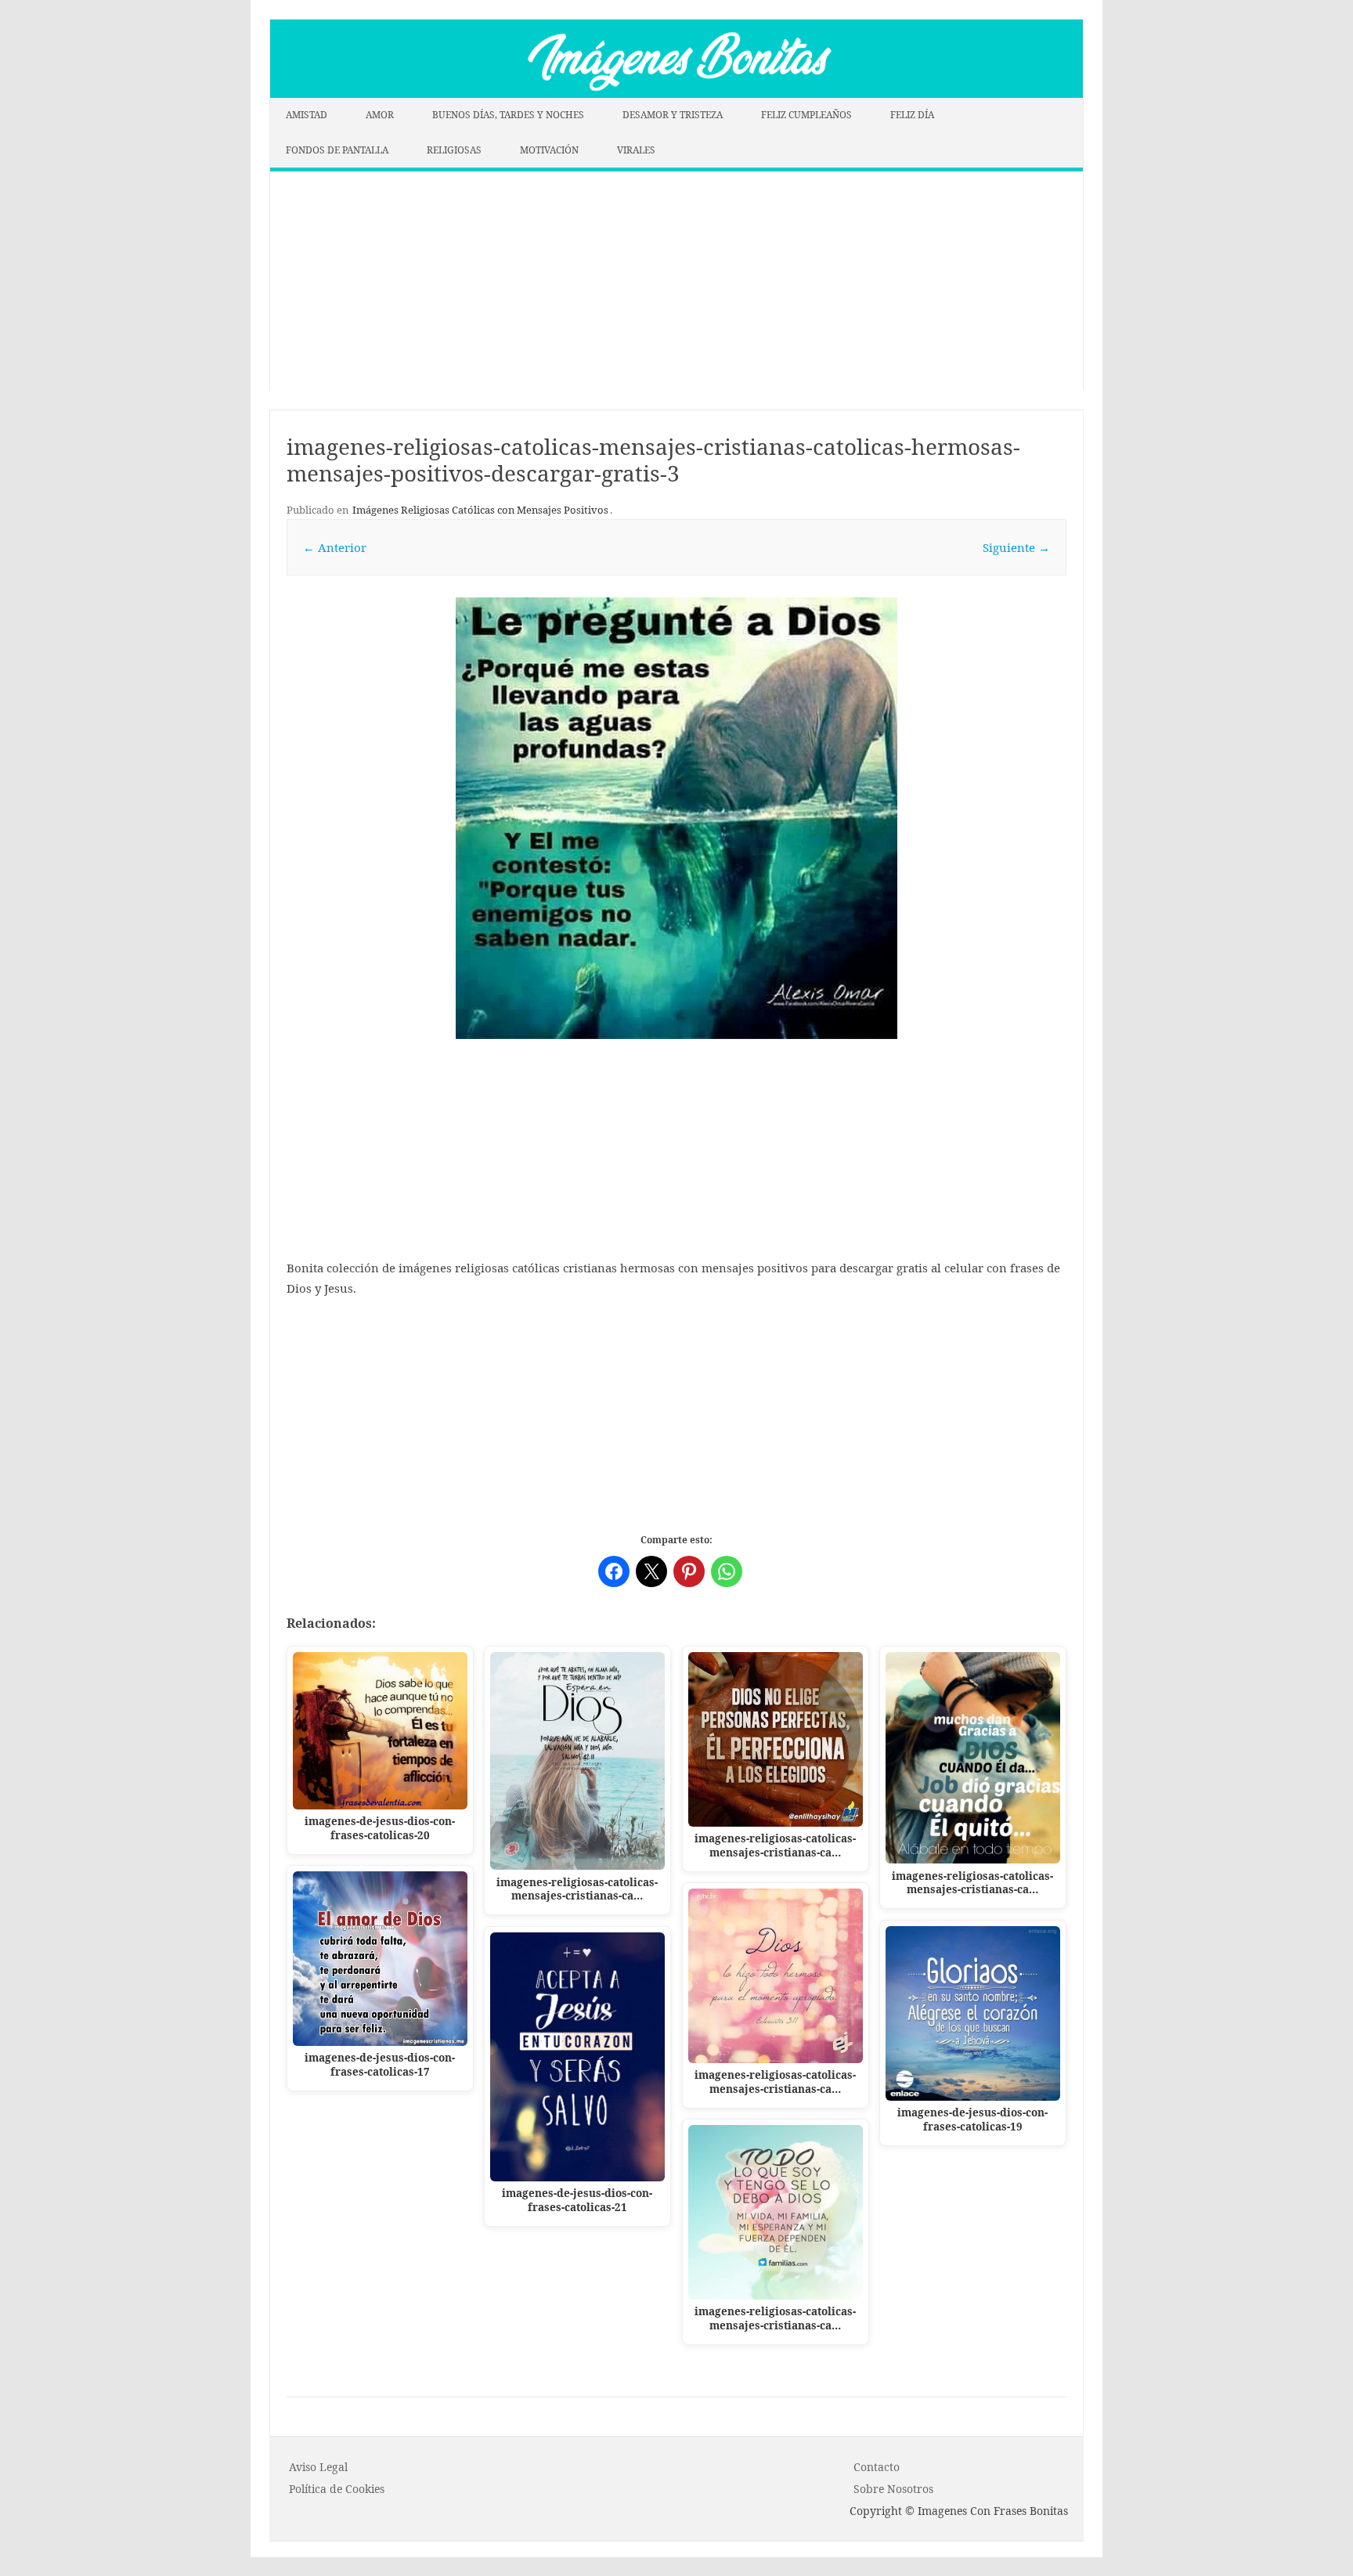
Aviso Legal (318, 2467)
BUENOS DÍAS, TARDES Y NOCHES (508, 115)
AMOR (380, 115)
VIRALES (636, 150)
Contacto (877, 2467)
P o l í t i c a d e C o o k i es (337, 2489)
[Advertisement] (676, 281)
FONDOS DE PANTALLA (337, 150)
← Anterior (335, 547)
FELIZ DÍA (912, 115)
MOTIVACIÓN (549, 150)
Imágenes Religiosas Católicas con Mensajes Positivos (480, 510)
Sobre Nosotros (893, 2489)
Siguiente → (1016, 547)
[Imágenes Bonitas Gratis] (676, 93)
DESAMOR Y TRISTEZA (673, 115)
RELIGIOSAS (454, 150)
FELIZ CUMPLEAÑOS (806, 115)
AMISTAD (307, 115)
